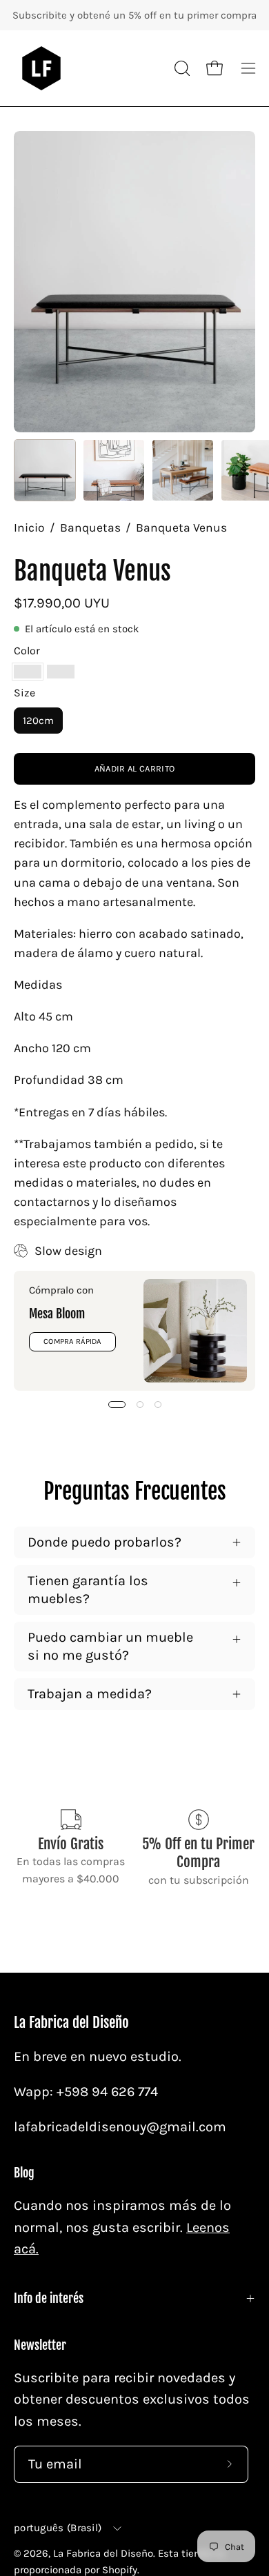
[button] (181, 68)
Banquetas (90, 527)
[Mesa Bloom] (195, 1331)
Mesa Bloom (57, 1314)
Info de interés (49, 2298)
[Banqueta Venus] (45, 470)
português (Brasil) (58, 2528)
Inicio (29, 527)
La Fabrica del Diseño (71, 2023)
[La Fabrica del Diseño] (41, 68)
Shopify (120, 2570)
